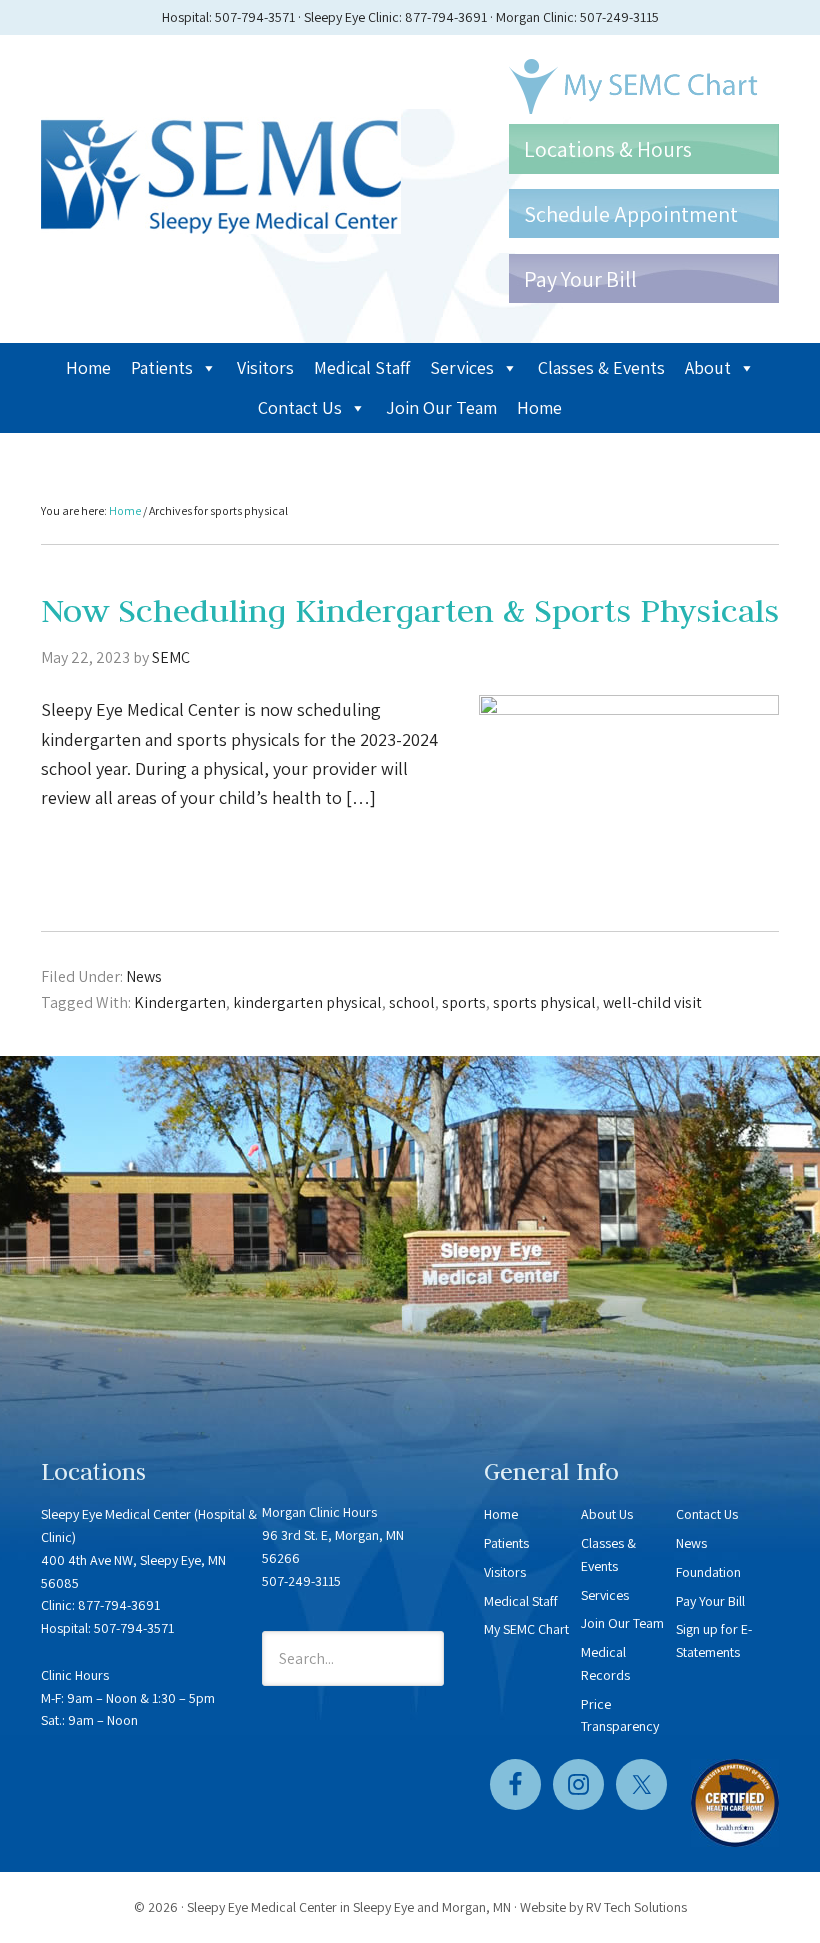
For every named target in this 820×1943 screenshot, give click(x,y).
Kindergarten (180, 1002)
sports (464, 1002)
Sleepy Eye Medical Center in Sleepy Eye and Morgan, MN (349, 1907)
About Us (607, 1514)
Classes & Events (601, 367)
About (708, 367)
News (144, 976)
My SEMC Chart (526, 1629)
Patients (162, 367)
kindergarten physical (307, 1002)
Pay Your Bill (710, 1601)
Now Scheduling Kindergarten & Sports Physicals (410, 610)
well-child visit (652, 1002)
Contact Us (300, 407)
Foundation (708, 1572)
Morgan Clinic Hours (319, 1512)
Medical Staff (362, 367)
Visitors (265, 367)
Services (462, 367)
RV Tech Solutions (636, 1907)
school (412, 1002)
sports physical (544, 1002)
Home (88, 367)
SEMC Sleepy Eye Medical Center (221, 171)
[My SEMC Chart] (644, 86)
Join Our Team (441, 407)
